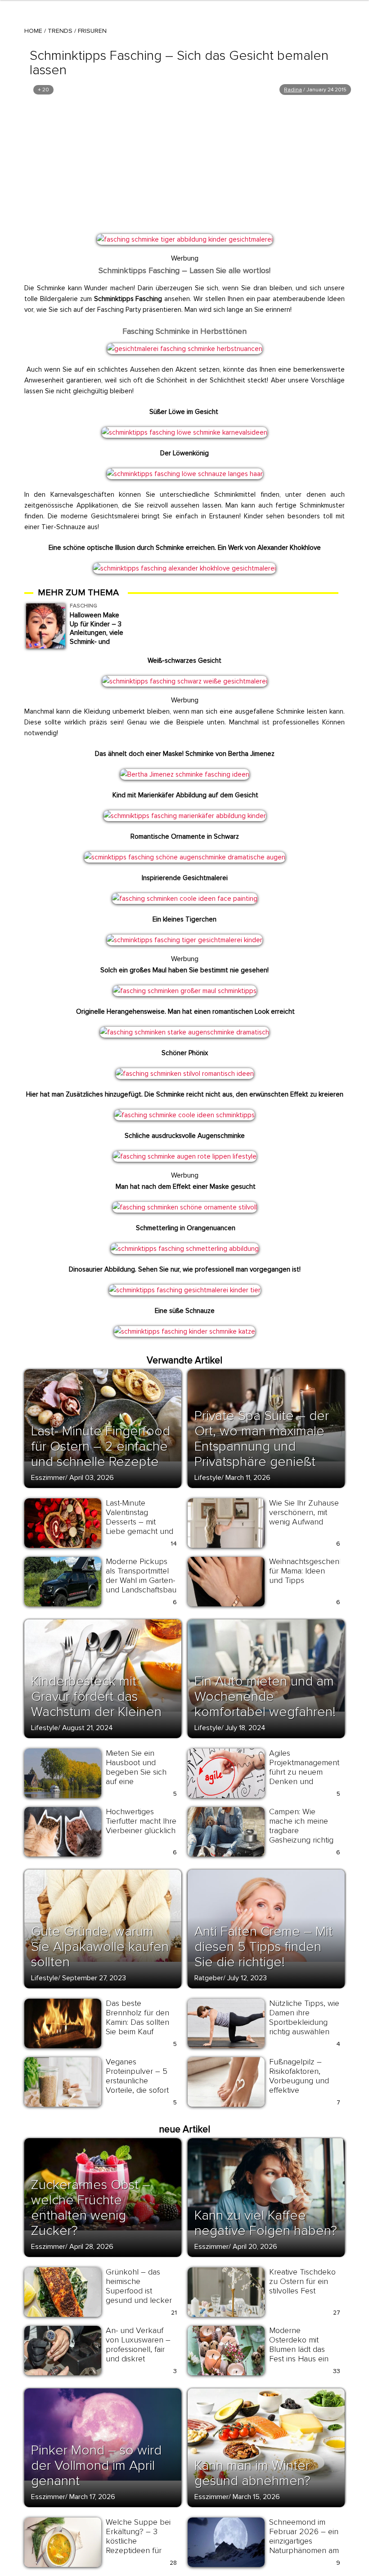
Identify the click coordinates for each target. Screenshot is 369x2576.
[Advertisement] (184, 164)
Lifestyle (208, 1478)
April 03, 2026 (92, 1478)
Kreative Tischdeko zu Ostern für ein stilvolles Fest (302, 2281)
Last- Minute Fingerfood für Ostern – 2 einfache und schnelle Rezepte (101, 1446)
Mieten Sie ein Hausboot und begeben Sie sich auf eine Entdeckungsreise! (138, 1772)
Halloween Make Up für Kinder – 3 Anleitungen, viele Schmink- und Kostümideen (97, 633)
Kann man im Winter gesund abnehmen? (252, 2473)
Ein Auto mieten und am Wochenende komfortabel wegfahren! (265, 1697)
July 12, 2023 (247, 1978)
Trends (60, 31)
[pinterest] (109, 244)
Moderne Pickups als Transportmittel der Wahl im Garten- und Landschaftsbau (141, 1576)
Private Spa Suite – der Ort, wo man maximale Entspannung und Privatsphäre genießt (262, 1439)
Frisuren (92, 31)
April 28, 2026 (91, 2247)
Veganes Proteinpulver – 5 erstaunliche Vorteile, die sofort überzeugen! (137, 2081)
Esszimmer (48, 1478)
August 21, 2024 (88, 1728)
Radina (293, 90)
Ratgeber (209, 1978)
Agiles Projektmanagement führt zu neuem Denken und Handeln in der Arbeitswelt (304, 1777)
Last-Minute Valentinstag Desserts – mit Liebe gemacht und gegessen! (139, 1522)
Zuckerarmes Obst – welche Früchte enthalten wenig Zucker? (91, 2208)
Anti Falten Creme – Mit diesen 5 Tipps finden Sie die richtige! (263, 1947)
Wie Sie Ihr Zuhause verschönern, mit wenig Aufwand (304, 1512)
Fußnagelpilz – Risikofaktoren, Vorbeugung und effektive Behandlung (299, 2081)
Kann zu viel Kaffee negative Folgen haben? (266, 2223)
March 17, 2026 (92, 2497)
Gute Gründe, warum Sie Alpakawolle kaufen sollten (100, 1947)
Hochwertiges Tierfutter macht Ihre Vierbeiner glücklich (141, 1821)
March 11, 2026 (248, 1478)
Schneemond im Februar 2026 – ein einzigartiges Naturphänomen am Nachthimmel (304, 2541)
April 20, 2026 (255, 2247)
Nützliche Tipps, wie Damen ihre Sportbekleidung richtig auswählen (304, 2017)
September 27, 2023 (94, 1978)
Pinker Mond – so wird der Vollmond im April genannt (96, 2466)
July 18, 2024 (245, 1728)
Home (33, 31)
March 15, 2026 (256, 2497)
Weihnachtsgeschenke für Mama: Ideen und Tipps (309, 1571)
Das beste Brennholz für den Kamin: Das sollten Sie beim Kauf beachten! (137, 2022)
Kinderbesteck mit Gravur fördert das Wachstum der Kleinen (96, 1697)
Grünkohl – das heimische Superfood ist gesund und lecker (139, 2286)
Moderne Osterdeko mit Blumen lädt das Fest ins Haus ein (299, 2344)
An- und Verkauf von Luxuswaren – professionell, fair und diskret (138, 2344)
